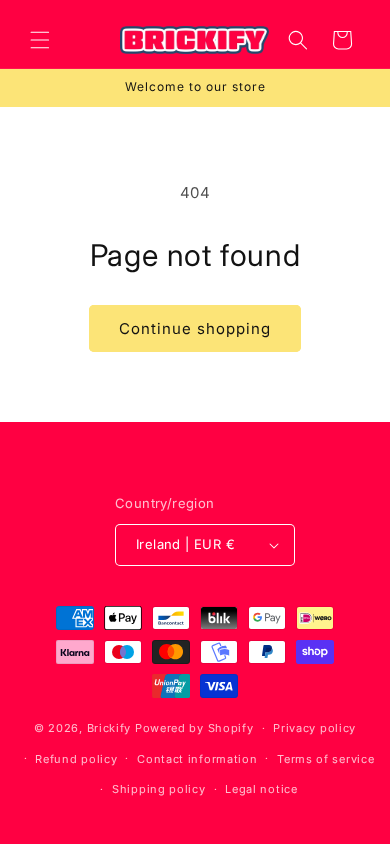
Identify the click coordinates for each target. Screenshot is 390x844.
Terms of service (325, 759)
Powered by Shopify (194, 728)
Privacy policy (314, 728)
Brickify (109, 728)
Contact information (197, 759)
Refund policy (76, 759)
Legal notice (261, 789)
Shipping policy (159, 789)
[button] (40, 40)
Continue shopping (195, 328)
